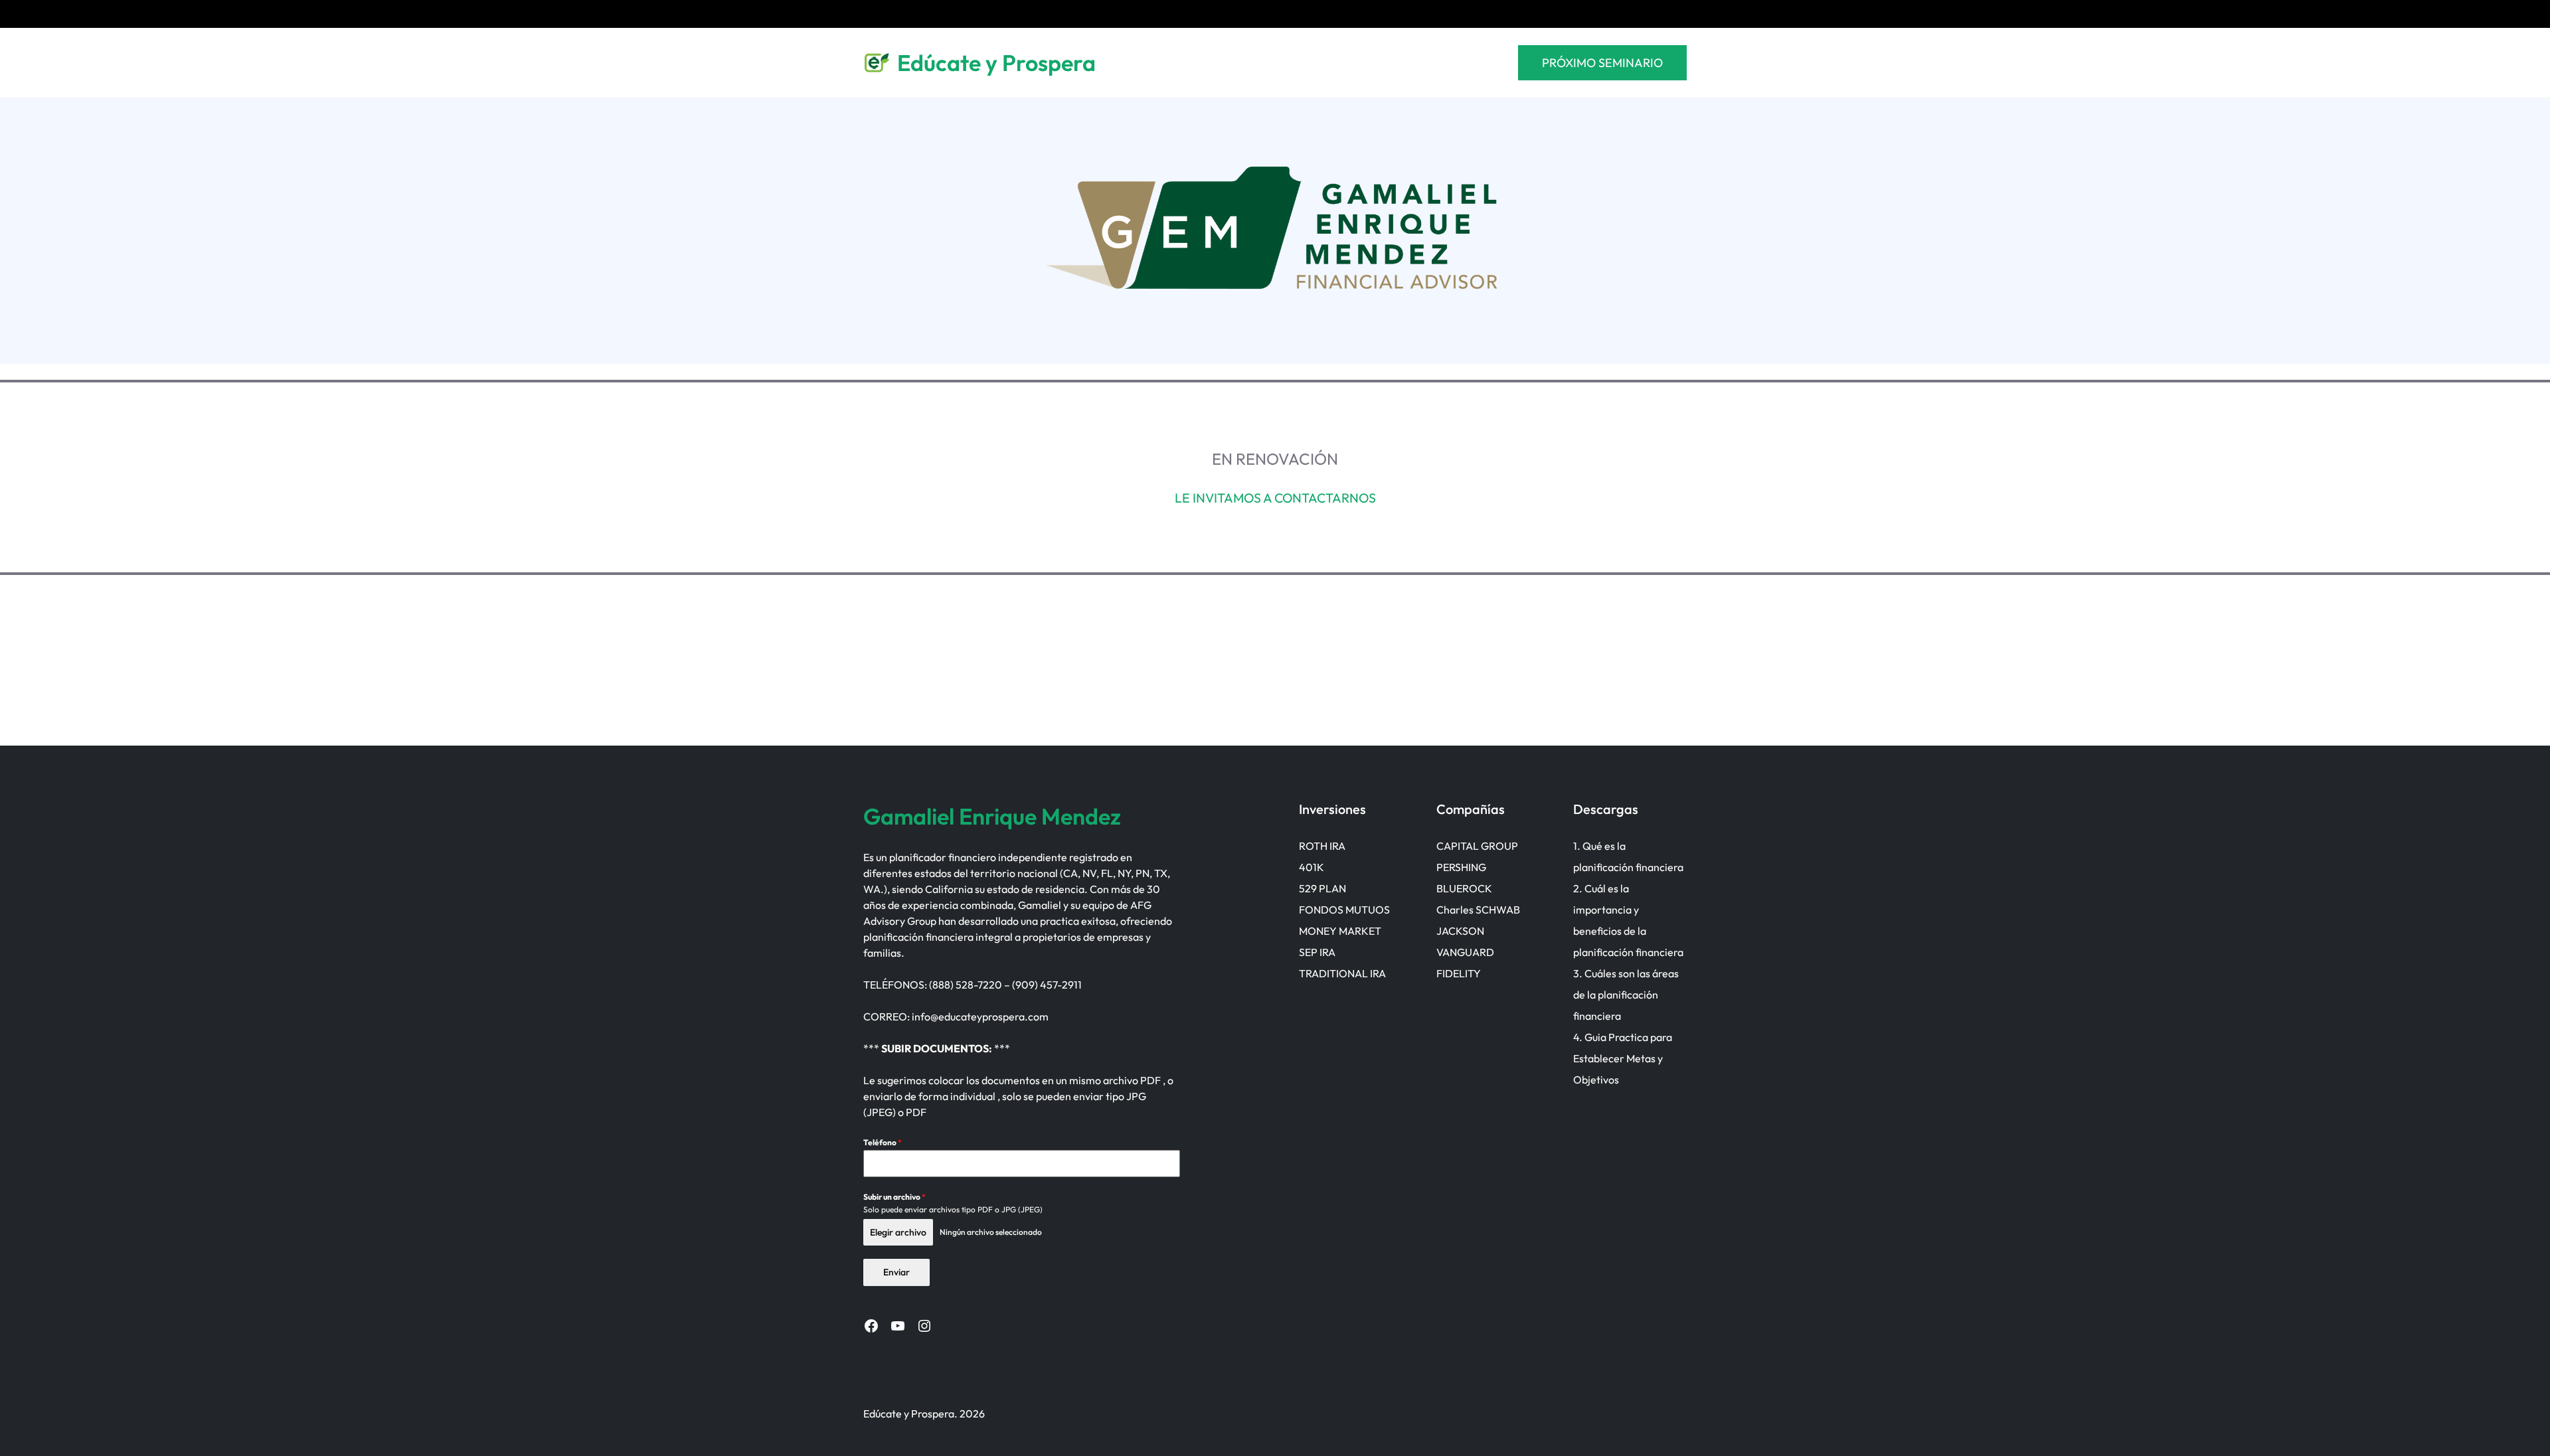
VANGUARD (1465, 952)
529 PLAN (1322, 888)
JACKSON (1460, 931)
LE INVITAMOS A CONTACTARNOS (1275, 498)
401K (1312, 867)
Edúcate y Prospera (996, 63)
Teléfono (883, 1142)
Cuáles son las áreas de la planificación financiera (1626, 995)
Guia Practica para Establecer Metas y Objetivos (1623, 1058)
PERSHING (1461, 867)
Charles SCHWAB (1478, 910)
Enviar (896, 1272)
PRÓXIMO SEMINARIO (1602, 63)
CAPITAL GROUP (1477, 846)
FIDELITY (1459, 973)
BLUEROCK (1464, 888)
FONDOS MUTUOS (1344, 910)
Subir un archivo (894, 1197)
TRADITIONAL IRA (1342, 973)
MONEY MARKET (1340, 931)
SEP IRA (1317, 952)
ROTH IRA (1322, 846)
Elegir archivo (898, 1232)
